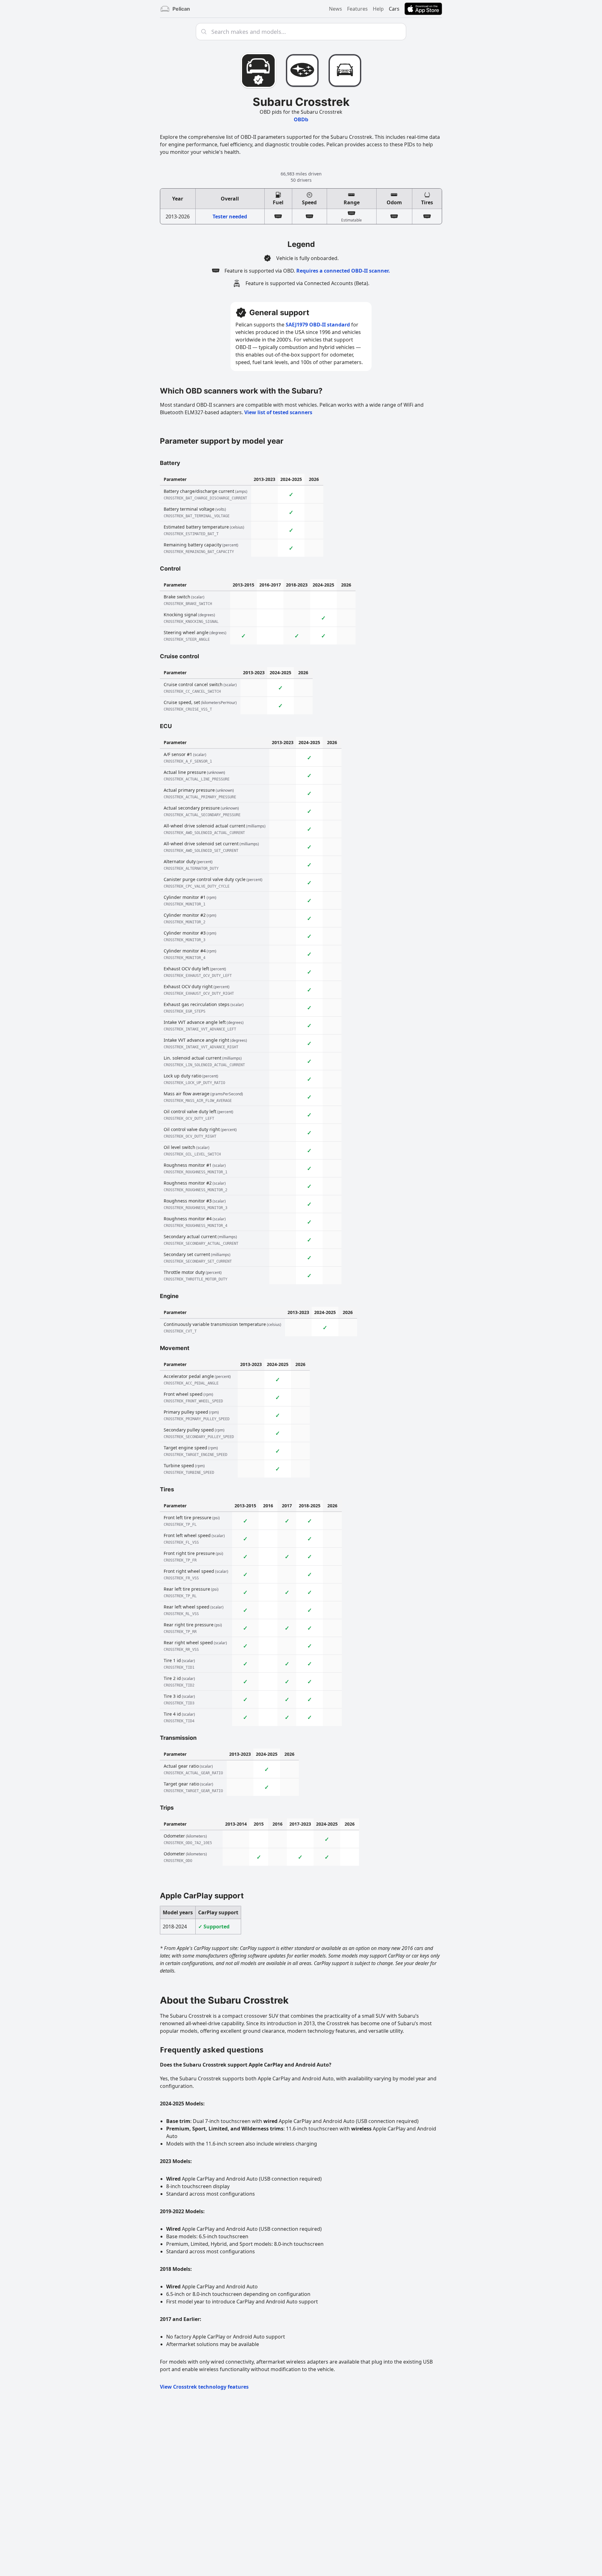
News (335, 9)
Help (378, 9)
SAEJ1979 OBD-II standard (318, 325)
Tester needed (230, 216)
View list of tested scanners (278, 412)
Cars (394, 9)
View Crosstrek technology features (204, 2387)
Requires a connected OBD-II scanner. (343, 271)
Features (357, 9)
